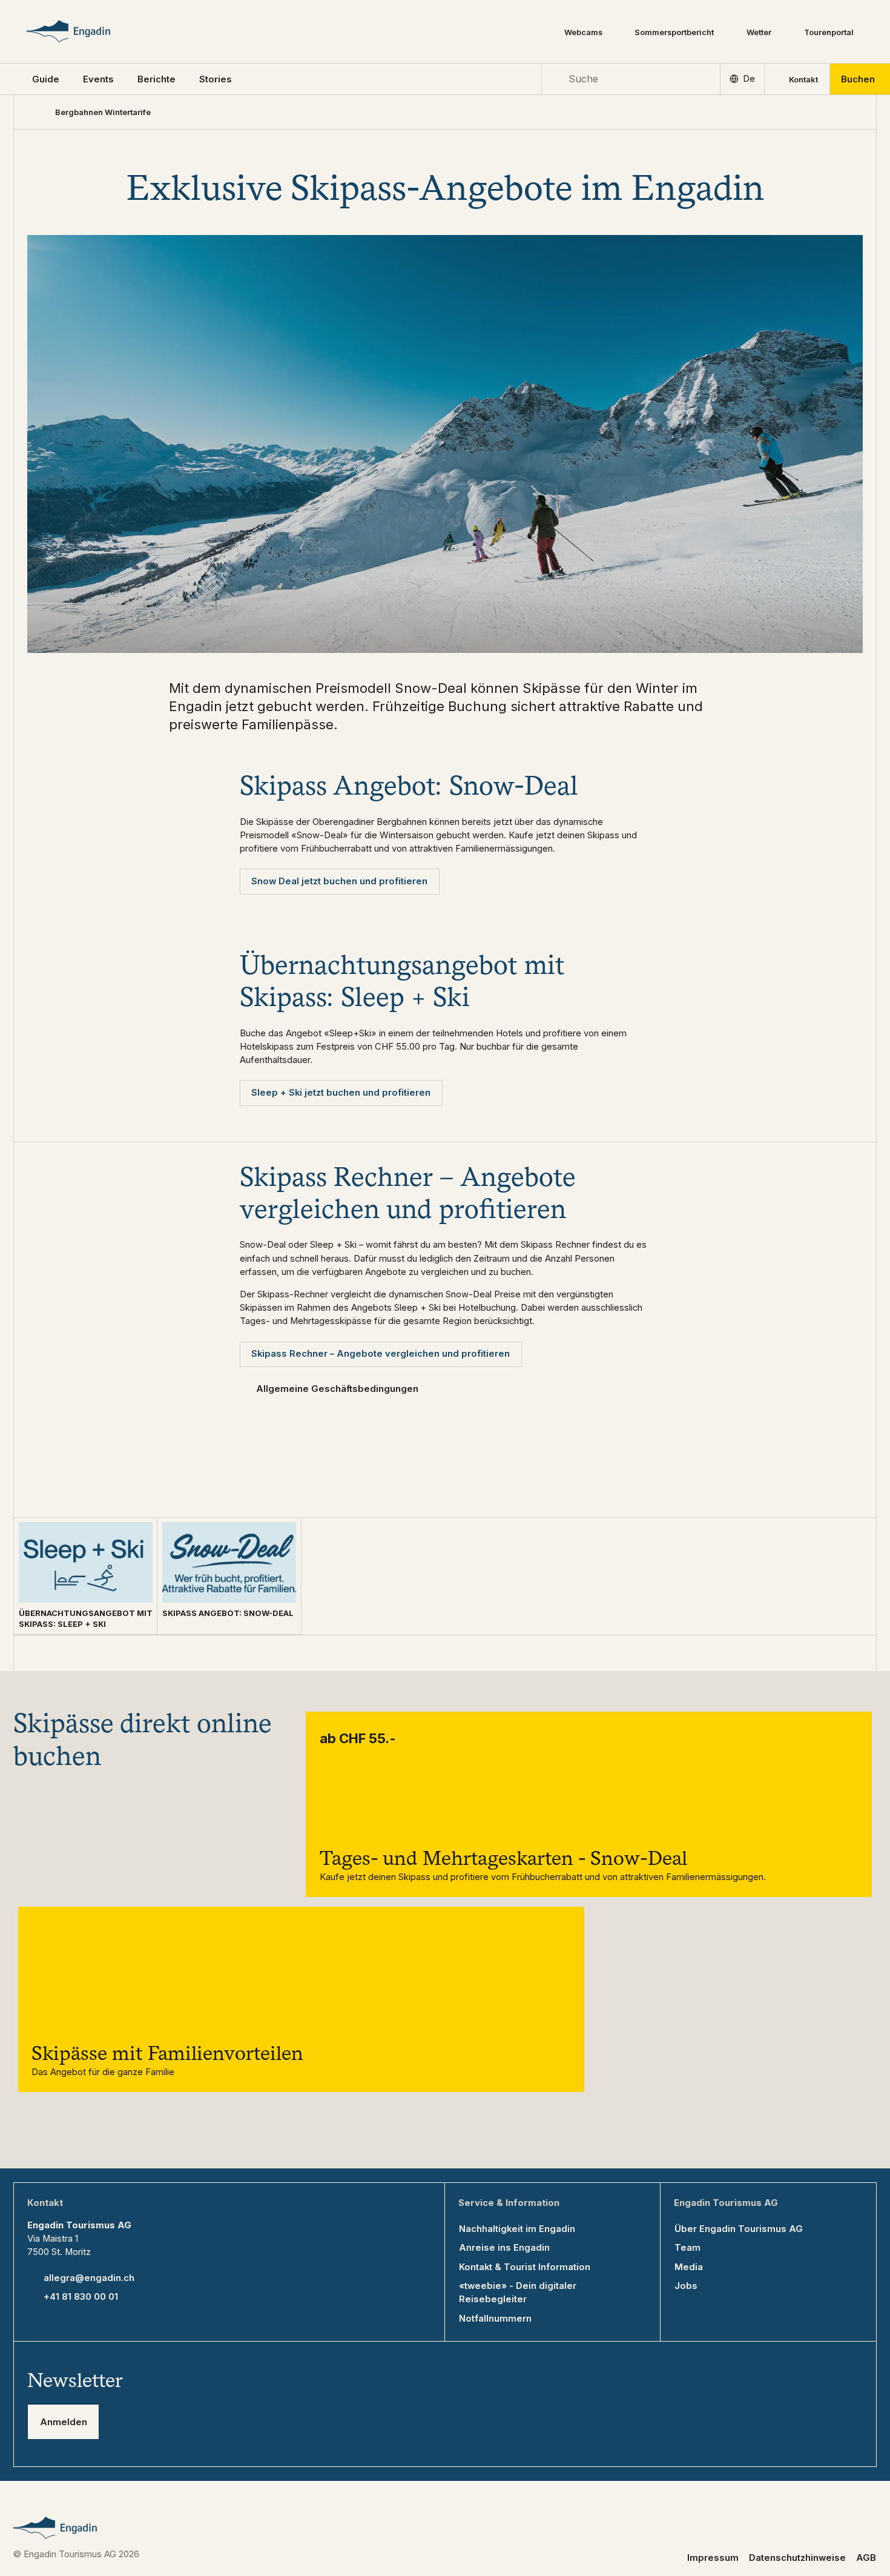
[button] (46, 79)
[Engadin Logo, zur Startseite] (87, 31)
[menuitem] (98, 79)
